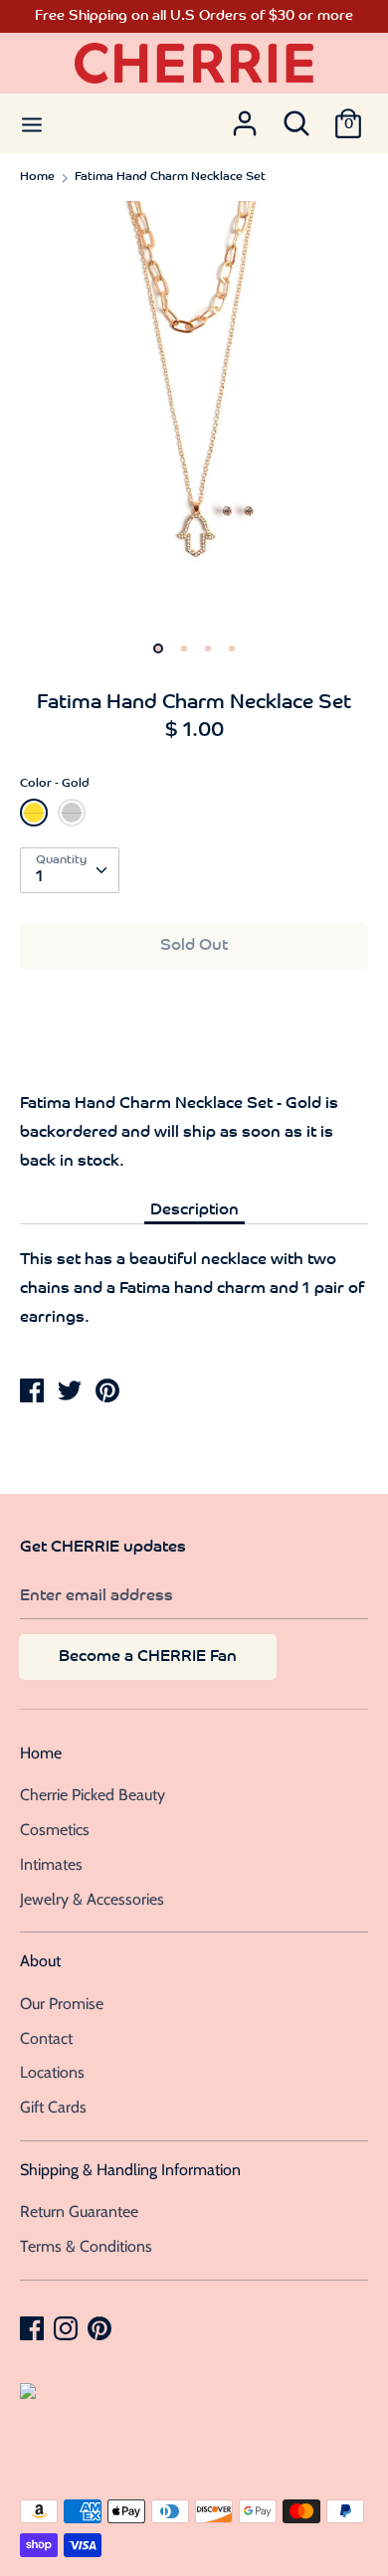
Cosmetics (55, 1830)
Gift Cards (53, 2107)
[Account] (245, 117)
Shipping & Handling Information (130, 2170)
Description (194, 1210)
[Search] (296, 117)
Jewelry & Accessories (92, 1899)
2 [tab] (184, 648)
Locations (52, 2072)
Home (41, 1753)
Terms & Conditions (86, 2246)
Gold (34, 813)
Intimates (51, 1864)
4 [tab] (232, 648)
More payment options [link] (194, 1054)
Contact (46, 2038)
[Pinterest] (101, 2327)
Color (55, 784)
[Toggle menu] (32, 123)
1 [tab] (158, 648)
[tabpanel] (194, 415)
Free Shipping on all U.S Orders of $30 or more (194, 16)
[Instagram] (68, 2327)
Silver (72, 813)
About (40, 1961)
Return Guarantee (79, 2211)
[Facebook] (34, 2327)
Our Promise (62, 2004)
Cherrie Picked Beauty (93, 1795)
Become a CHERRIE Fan (148, 1657)
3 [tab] (208, 648)
